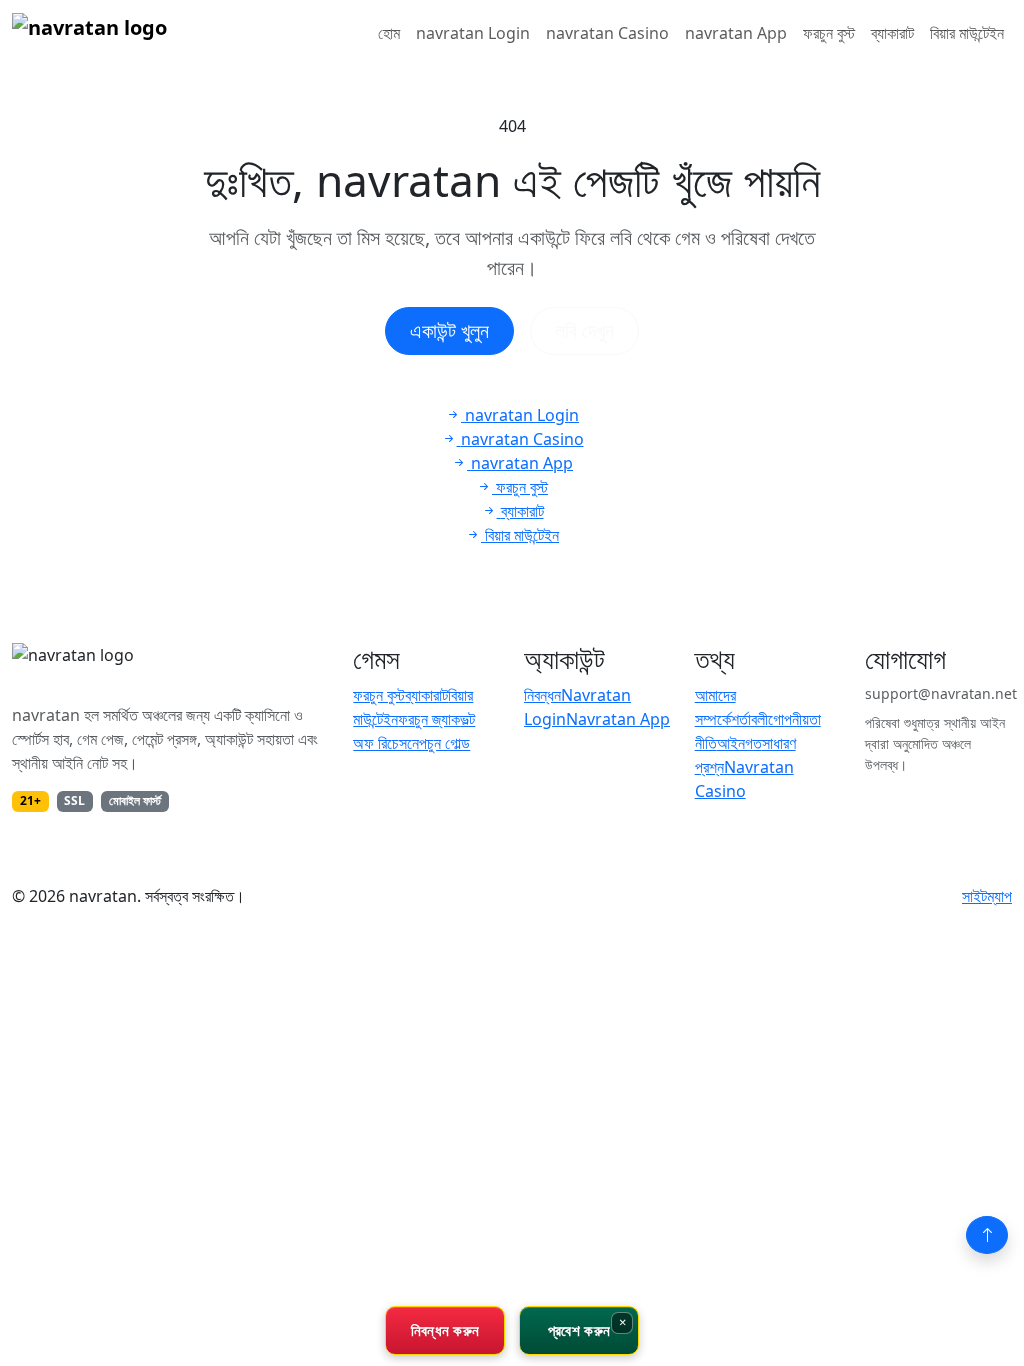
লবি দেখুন (584, 330)
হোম (389, 33)
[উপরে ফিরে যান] (987, 1235)
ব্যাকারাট (892, 33)
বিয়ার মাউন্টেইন (967, 33)
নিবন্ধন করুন (445, 1330)
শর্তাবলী (749, 719)
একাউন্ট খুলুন (449, 330)
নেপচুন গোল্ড (438, 743)
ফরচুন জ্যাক (429, 719)
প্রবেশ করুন (579, 1330)
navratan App (736, 33)
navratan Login (473, 33)
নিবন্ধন (542, 695)
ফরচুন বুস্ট (829, 33)
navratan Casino (607, 33)
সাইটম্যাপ (987, 896)
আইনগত (739, 743)
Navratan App (618, 719)
